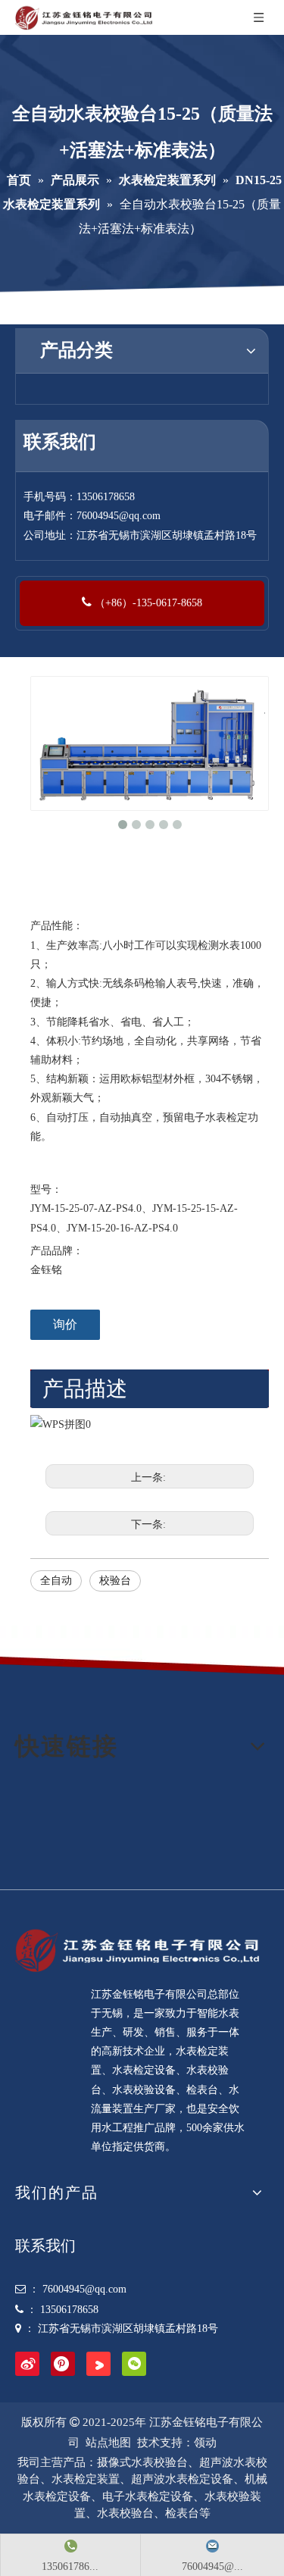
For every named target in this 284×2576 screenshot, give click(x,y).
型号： (46, 1189)
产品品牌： (57, 1251)
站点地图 (108, 2443)
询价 (65, 1324)
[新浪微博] (27, 2364)
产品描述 (85, 1389)
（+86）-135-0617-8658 (147, 603)
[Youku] (98, 2364)
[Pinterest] (63, 2364)
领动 (205, 2443)
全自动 (56, 1581)
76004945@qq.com (119, 516)
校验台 (115, 1581)
